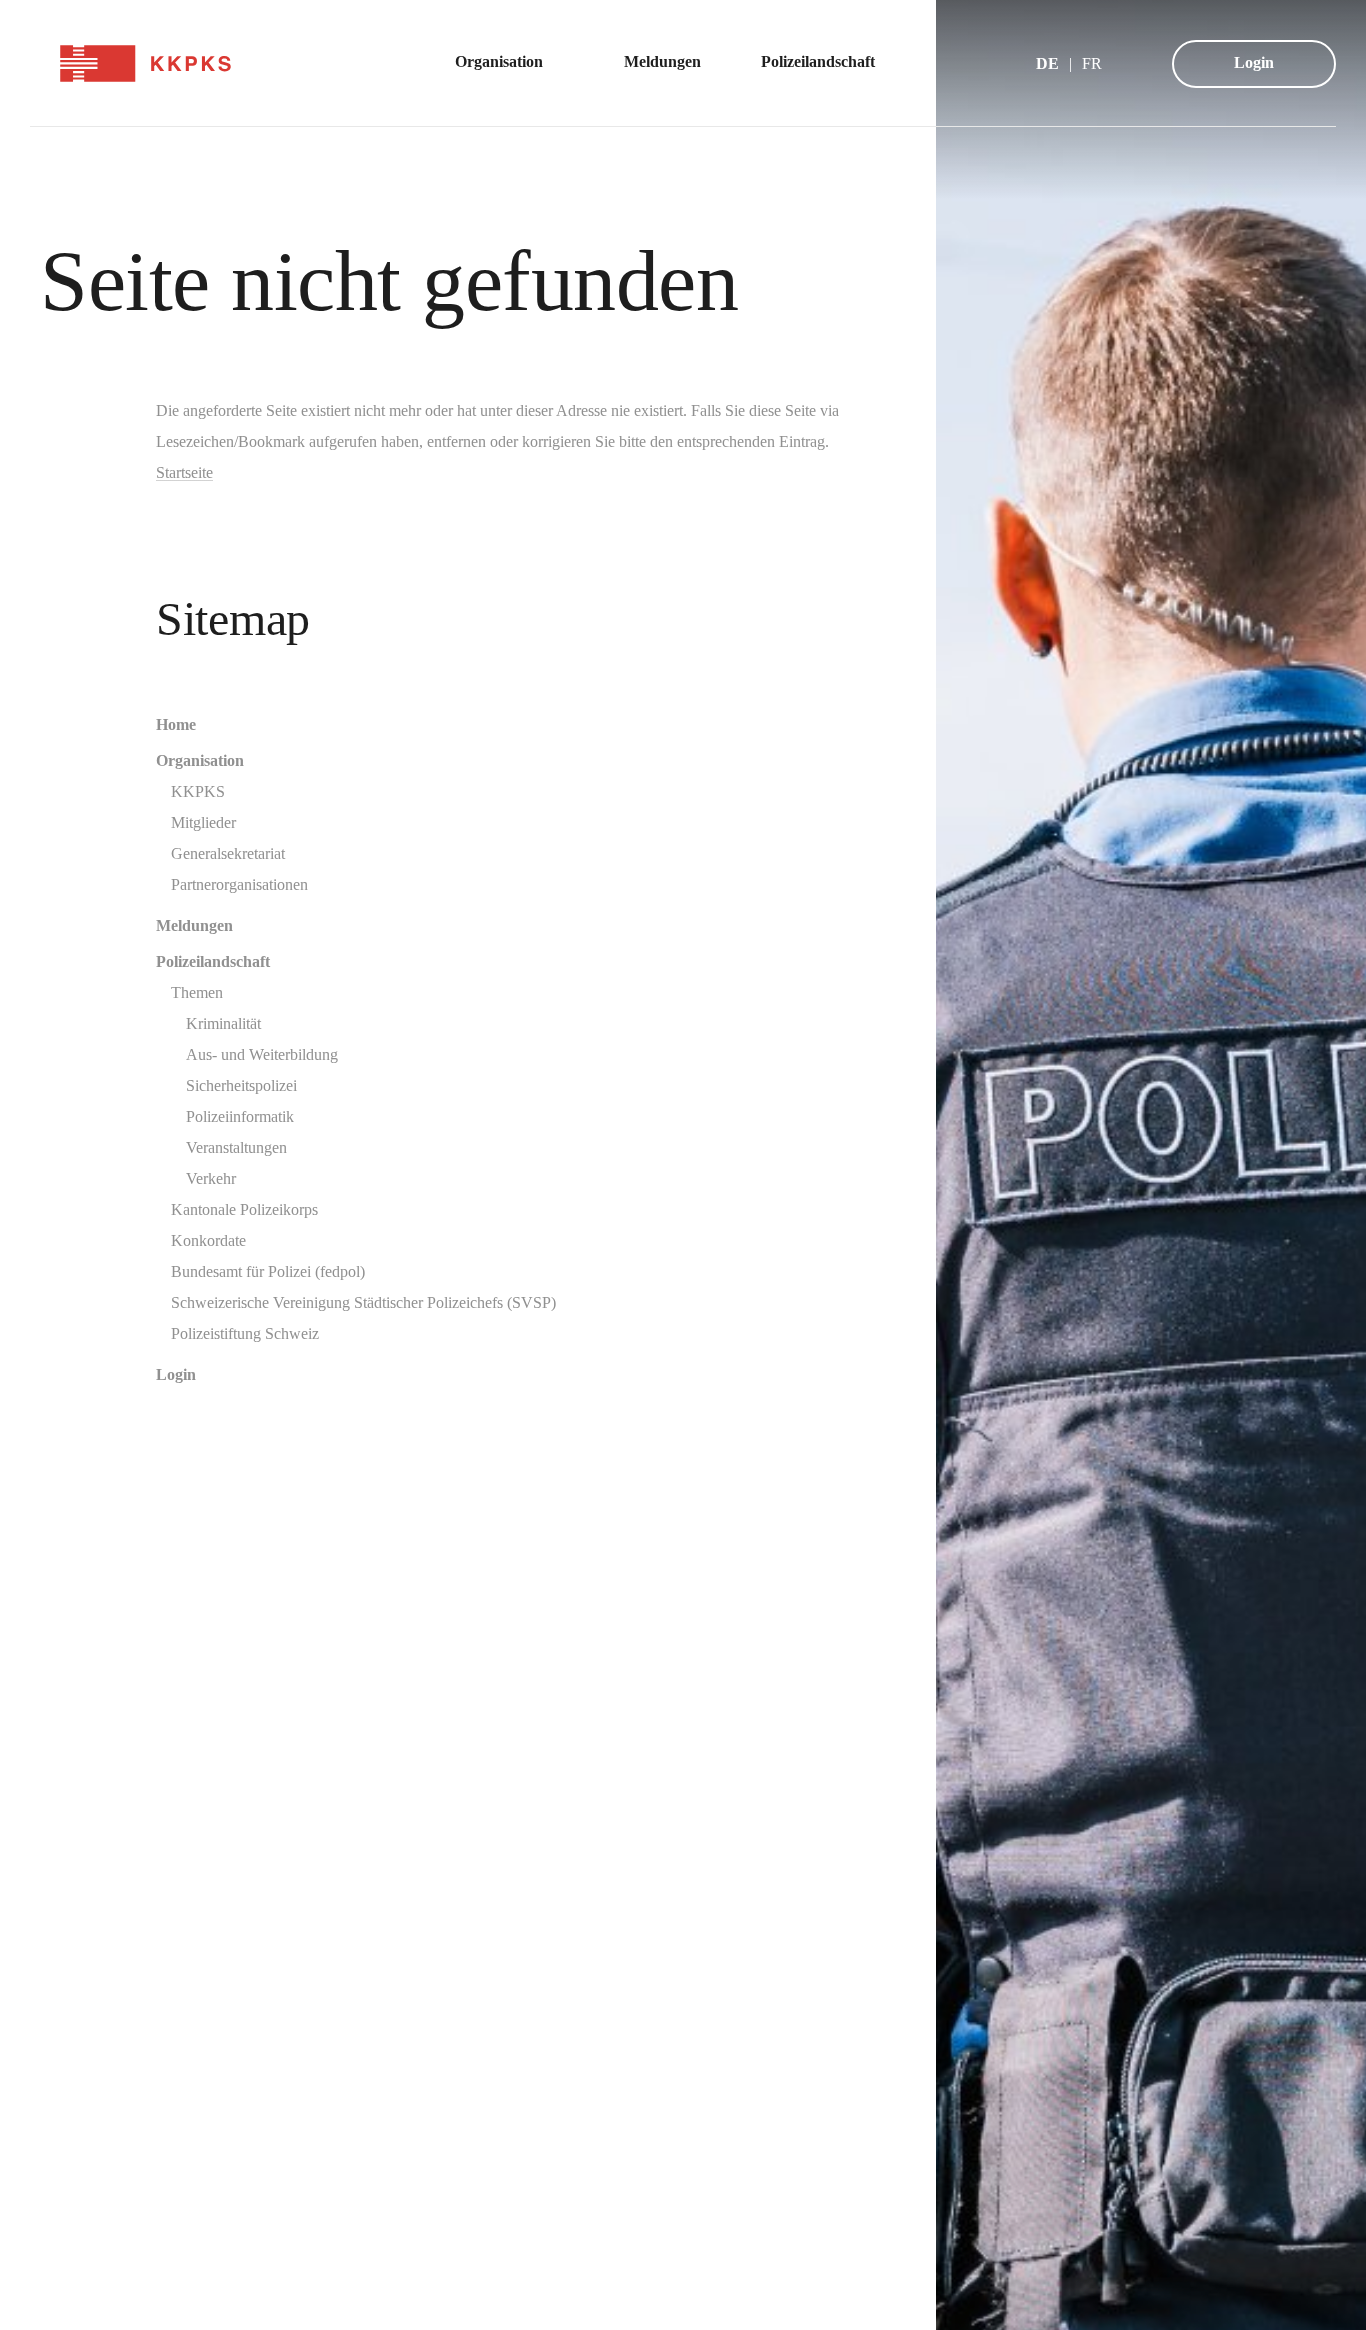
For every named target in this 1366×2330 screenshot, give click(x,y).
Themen (197, 992)
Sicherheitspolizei (241, 1085)
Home (176, 724)
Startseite (184, 472)
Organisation (200, 760)
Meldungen (194, 925)
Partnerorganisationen (239, 884)
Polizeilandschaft (213, 961)
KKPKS (198, 791)
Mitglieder (203, 822)
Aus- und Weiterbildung (262, 1054)
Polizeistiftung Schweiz (245, 1333)
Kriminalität (223, 1023)
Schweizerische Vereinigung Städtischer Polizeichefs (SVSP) (363, 1302)
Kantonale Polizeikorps (244, 1209)
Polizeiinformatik (240, 1116)
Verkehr (211, 1178)
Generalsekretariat (228, 853)
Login (1254, 62)
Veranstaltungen (236, 1147)
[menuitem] (509, 63)
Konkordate (208, 1240)
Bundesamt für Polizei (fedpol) (268, 1271)
